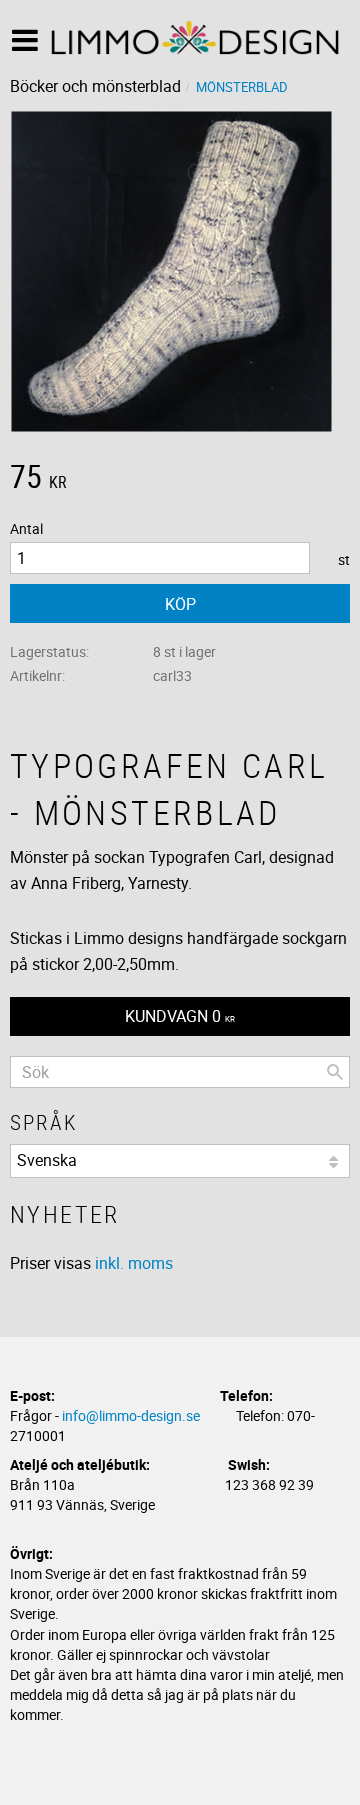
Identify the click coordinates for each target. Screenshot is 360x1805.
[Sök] (335, 1072)
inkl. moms (134, 1263)
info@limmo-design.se (131, 1415)
